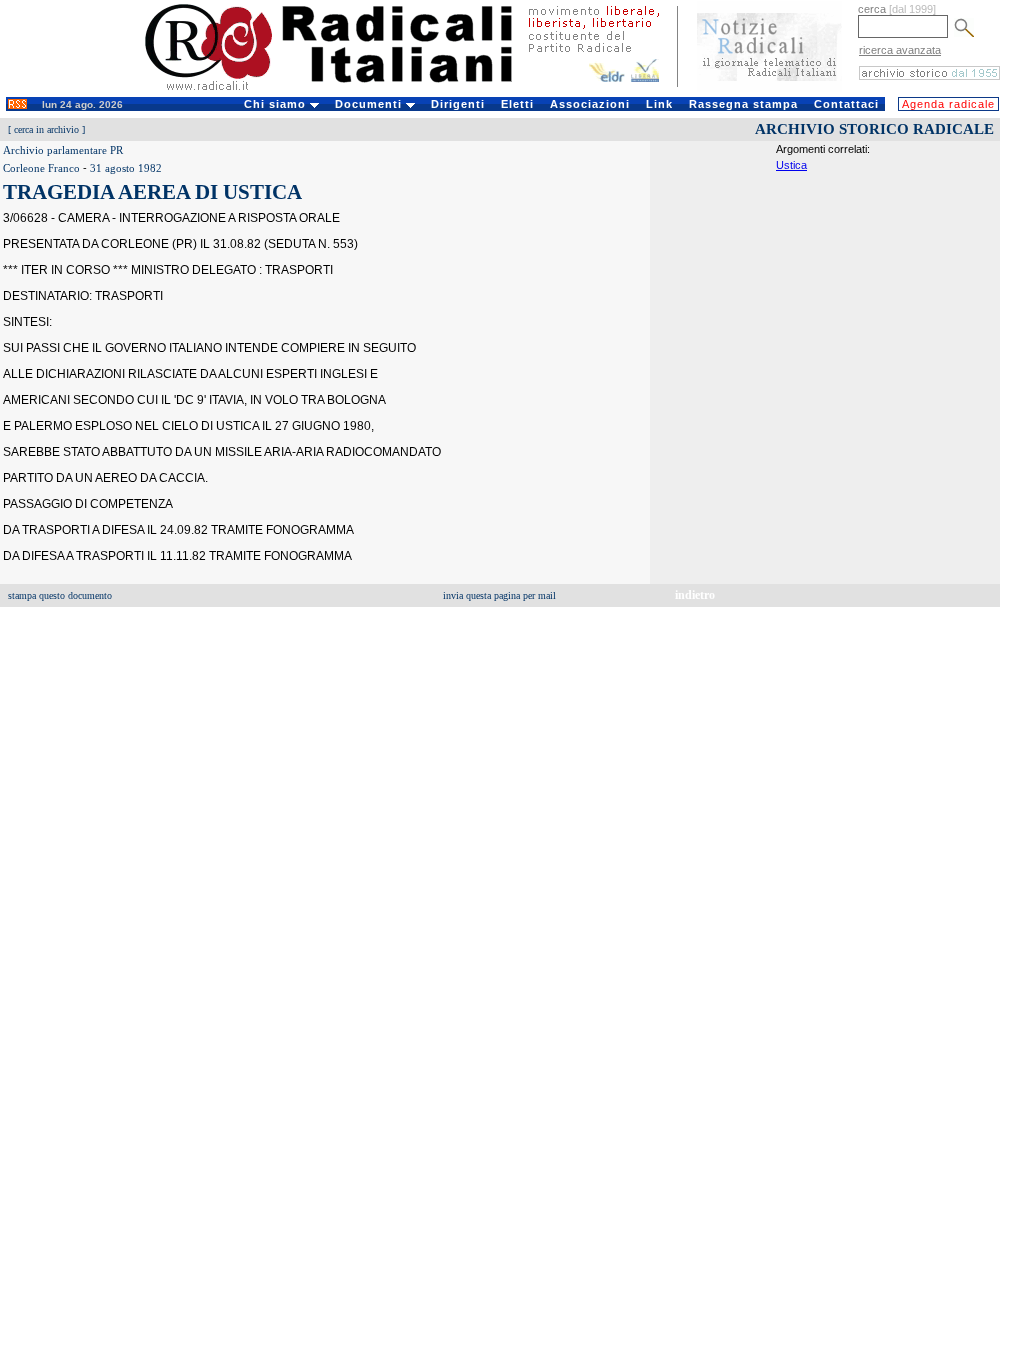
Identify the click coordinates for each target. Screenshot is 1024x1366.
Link (659, 104)
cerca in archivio (46, 129)
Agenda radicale (948, 104)
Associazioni (590, 104)
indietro (695, 595)
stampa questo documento (60, 595)
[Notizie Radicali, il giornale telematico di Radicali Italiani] (769, 88)
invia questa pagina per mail (499, 595)
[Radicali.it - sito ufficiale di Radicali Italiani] (341, 90)
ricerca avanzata (900, 50)
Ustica (791, 165)
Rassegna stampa (743, 104)
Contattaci (846, 104)
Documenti (370, 104)
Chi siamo (277, 104)
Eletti (517, 104)
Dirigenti (458, 104)
